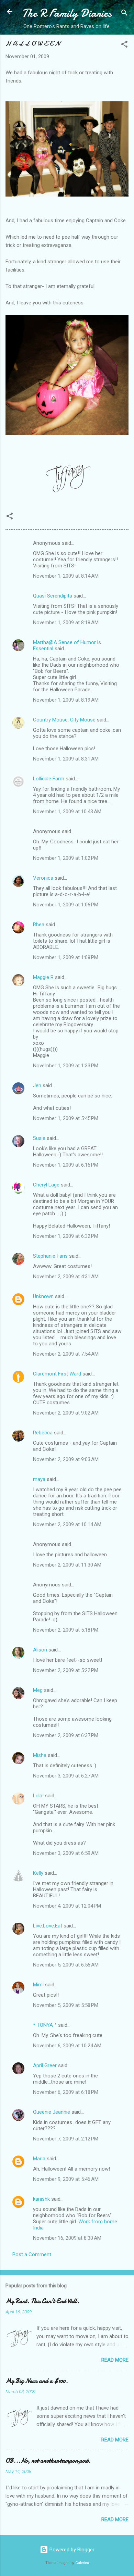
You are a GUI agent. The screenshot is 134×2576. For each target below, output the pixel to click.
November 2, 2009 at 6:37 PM (66, 1735)
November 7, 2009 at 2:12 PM (66, 2139)
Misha (40, 1755)
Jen (37, 1085)
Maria (39, 2159)
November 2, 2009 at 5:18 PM (66, 1630)
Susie (39, 1138)
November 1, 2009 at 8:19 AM (66, 700)
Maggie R (43, 977)
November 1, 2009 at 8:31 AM (66, 759)
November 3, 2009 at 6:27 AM (66, 1776)
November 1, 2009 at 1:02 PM (66, 858)
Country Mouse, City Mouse (64, 720)
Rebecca (43, 1433)
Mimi (38, 1985)
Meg (38, 1690)
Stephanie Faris (50, 1256)
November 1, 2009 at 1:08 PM (66, 957)
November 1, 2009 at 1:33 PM (66, 1066)
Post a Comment (32, 2254)
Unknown (43, 1296)
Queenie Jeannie (52, 2112)
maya (39, 1479)
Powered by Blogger (71, 2550)
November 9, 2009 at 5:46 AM (66, 2179)
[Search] (124, 14)
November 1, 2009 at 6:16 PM (66, 1165)
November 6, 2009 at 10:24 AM (67, 2046)
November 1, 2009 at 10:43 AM (67, 812)
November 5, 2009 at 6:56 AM (66, 1965)
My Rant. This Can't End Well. (42, 2301)
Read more (115, 2360)
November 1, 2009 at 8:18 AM (66, 623)
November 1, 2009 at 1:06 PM (66, 905)
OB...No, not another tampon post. (48, 2461)
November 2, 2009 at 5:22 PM (66, 1670)
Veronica (43, 878)
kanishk (41, 2199)
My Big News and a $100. (37, 2381)
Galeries (82, 2563)
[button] (124, 45)
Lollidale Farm (49, 779)
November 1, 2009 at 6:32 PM (66, 1236)
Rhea (39, 925)
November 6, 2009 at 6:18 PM (66, 2092)
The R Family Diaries (67, 13)
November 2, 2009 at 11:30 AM (67, 1565)
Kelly (38, 1873)
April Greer (45, 2065)
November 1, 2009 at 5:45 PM (66, 1118)
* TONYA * (45, 2025)
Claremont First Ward (57, 1374)
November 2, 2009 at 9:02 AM (66, 1413)
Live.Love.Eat (48, 1926)
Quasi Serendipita (53, 596)
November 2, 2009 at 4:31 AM (66, 1277)
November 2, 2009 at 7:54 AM (66, 1354)
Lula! (38, 1796)
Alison (40, 1650)
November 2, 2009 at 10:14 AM (67, 1524)
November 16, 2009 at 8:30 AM (67, 2238)
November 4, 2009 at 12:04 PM (67, 1906)
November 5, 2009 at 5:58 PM (66, 2005)
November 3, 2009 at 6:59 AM (66, 1853)
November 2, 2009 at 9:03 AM (66, 1459)
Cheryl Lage (46, 1185)
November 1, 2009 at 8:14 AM (66, 576)
